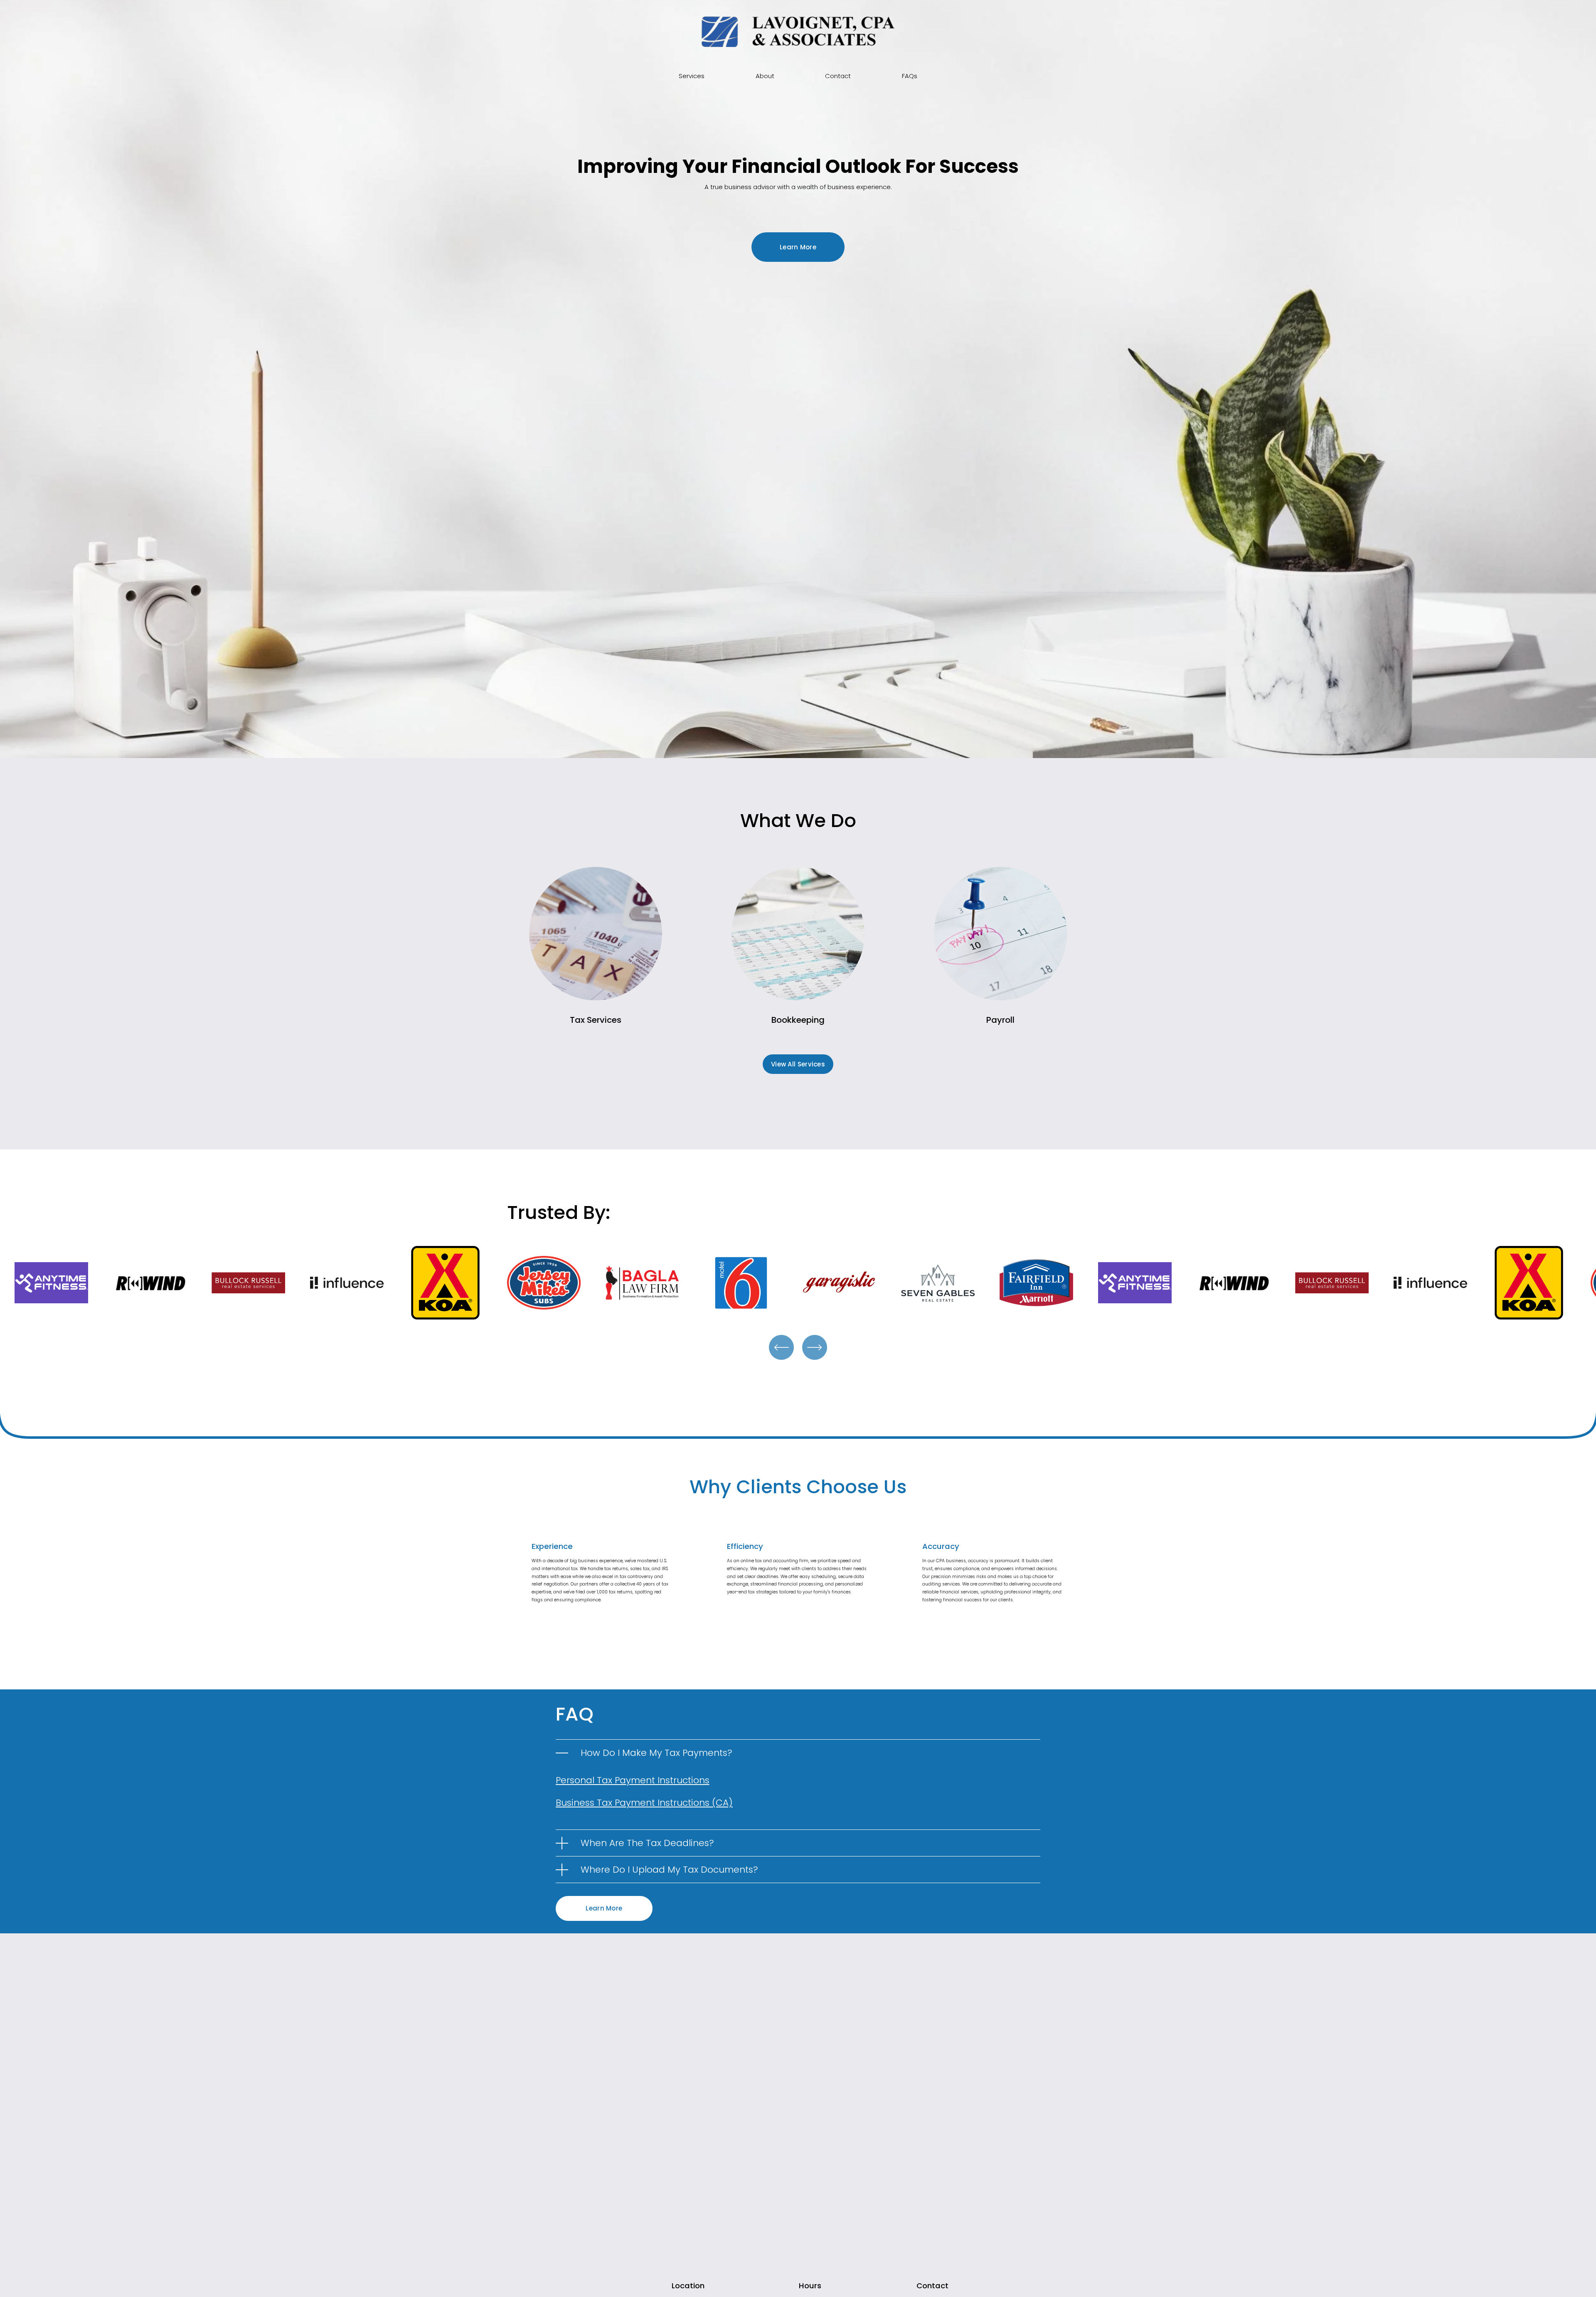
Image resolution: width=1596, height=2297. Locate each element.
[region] (798, 1284)
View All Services (798, 1064)
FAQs (910, 76)
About (765, 76)
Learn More (798, 247)
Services (692, 76)
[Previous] (781, 1347)
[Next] (815, 1347)
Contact (838, 76)
